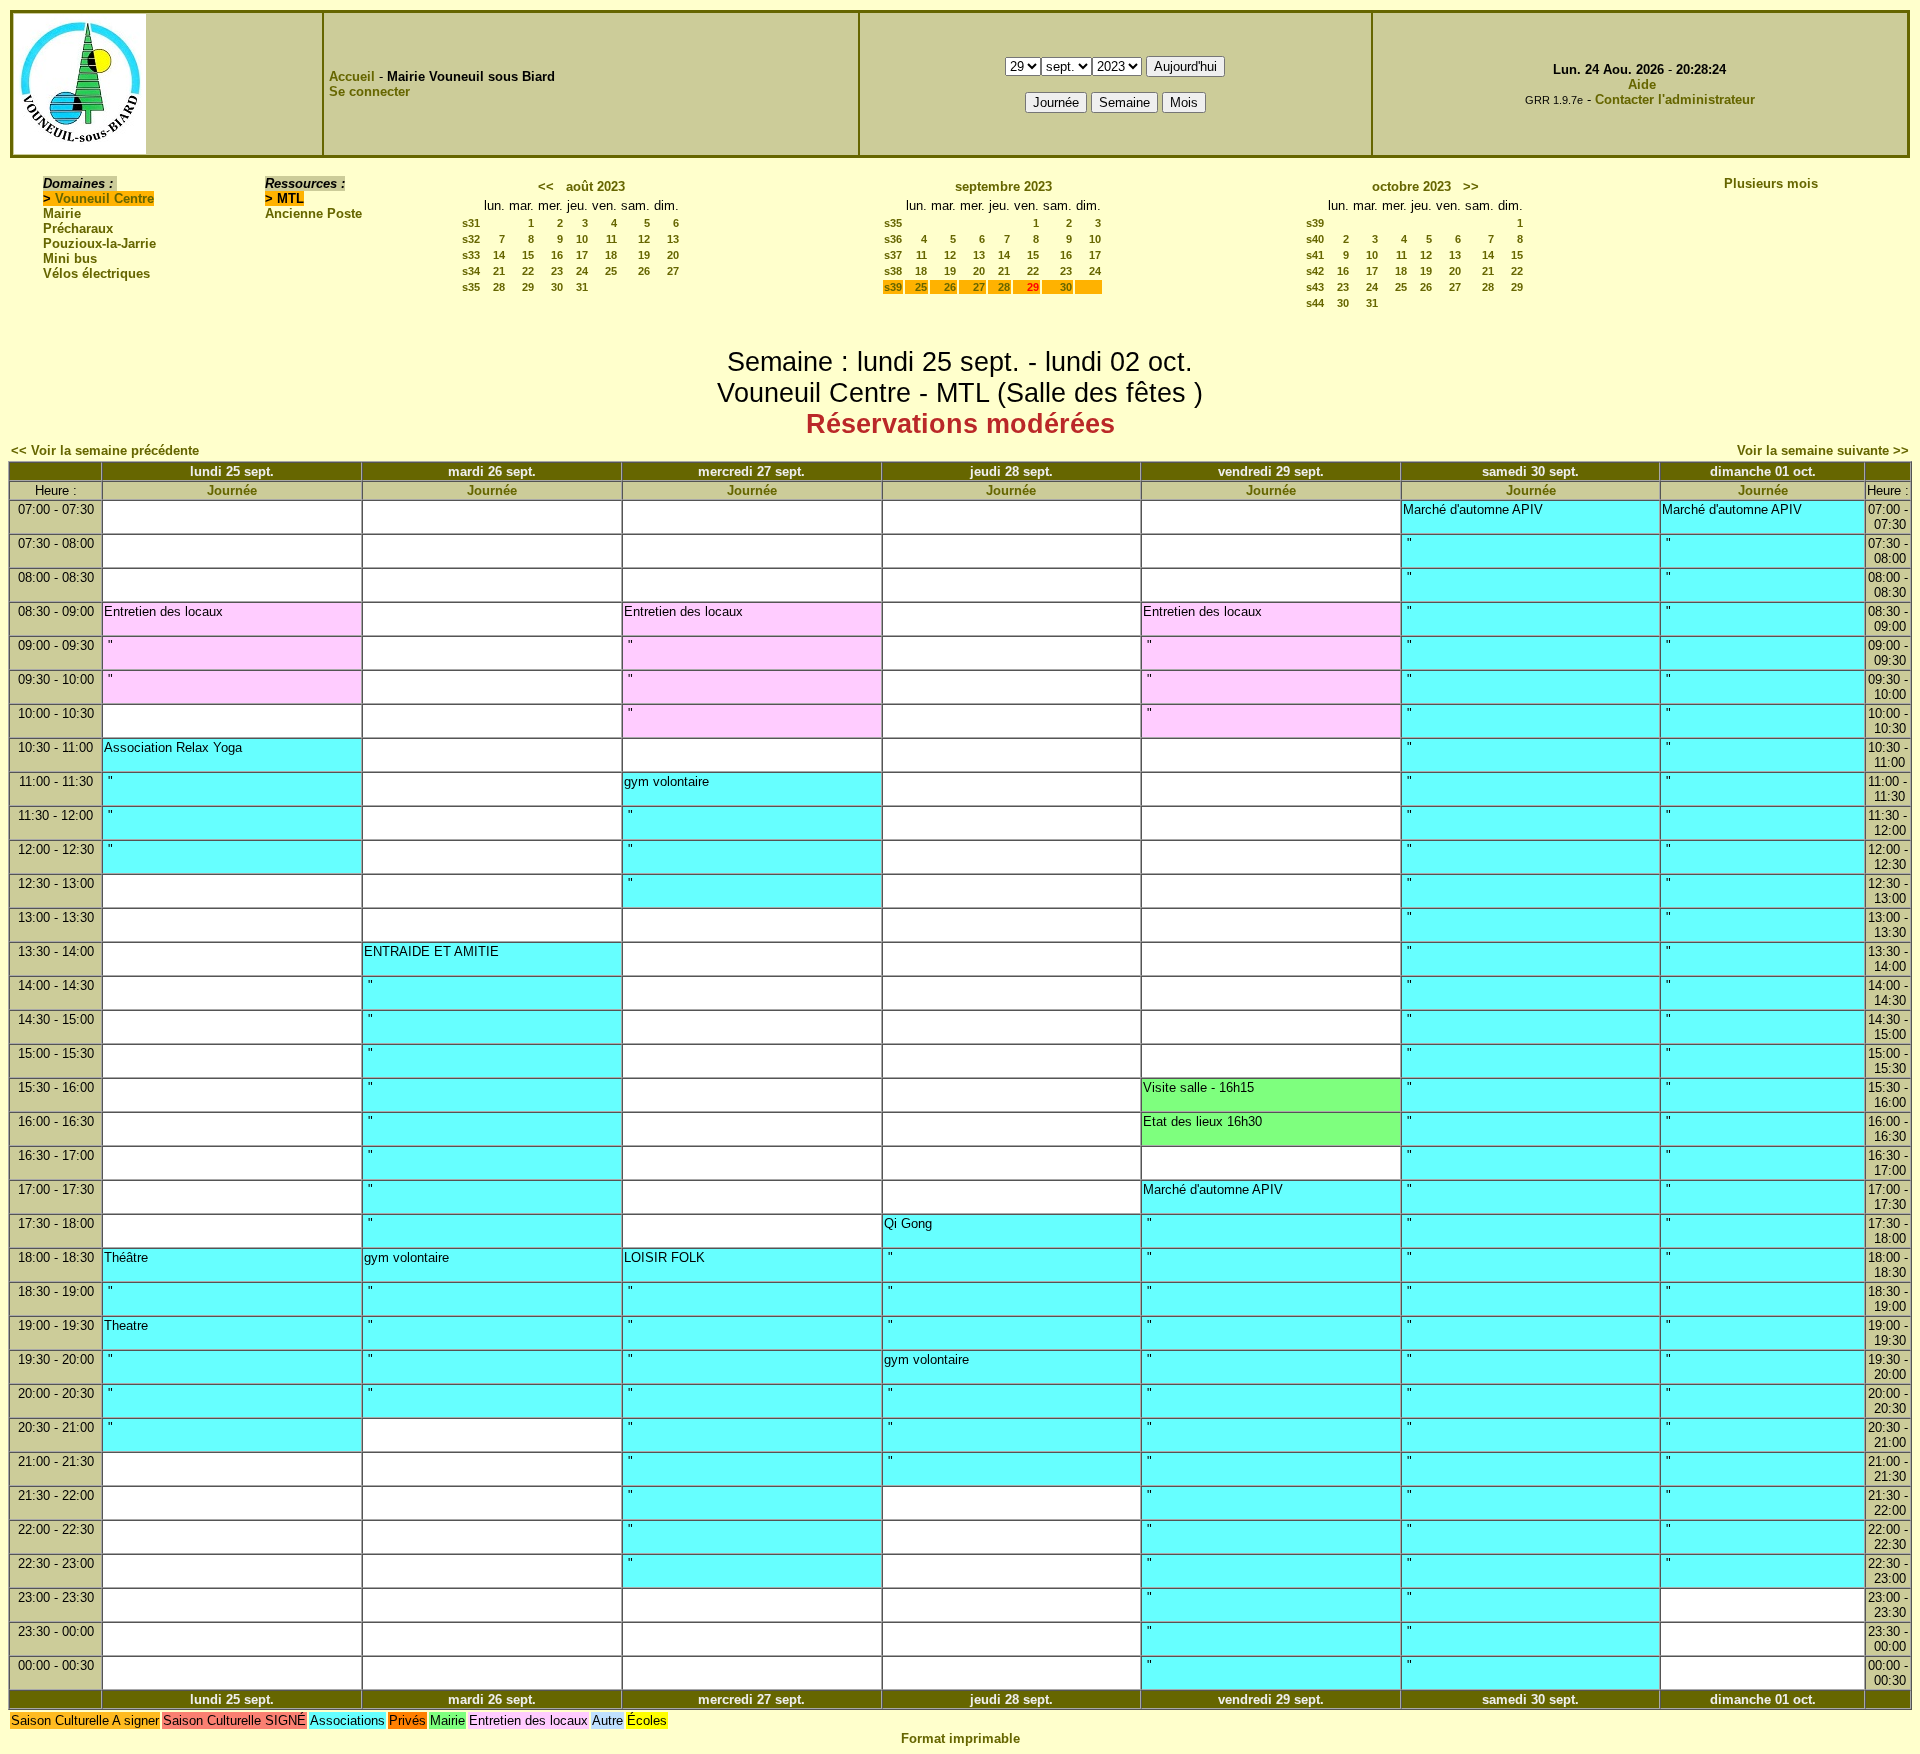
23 (557, 271)
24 (582, 271)
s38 (893, 271)
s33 (471, 255)
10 (582, 239)
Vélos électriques (96, 273)
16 (557, 255)
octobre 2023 (1411, 186)
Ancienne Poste (313, 213)
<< (546, 186)
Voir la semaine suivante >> (1823, 450)
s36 (893, 239)
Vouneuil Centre (104, 198)
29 (528, 287)
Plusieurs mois (1771, 183)
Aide (1642, 84)
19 (644, 255)
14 (499, 255)
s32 (471, 239)
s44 (1315, 303)
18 (611, 255)
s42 (1315, 271)
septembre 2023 (1003, 186)
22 (528, 271)
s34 (471, 271)
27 (673, 271)
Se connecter (369, 91)
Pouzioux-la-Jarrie (99, 243)
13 (673, 239)
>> (1471, 186)
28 (499, 287)
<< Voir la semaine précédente (105, 450)
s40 (1315, 239)
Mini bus (70, 258)
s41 (1315, 255)
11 (611, 239)
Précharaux (78, 228)
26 (644, 271)
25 (611, 271)
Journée (232, 490)
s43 (1315, 287)
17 (582, 255)
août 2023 (595, 186)
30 (557, 287)
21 (499, 271)
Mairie (62, 213)
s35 (471, 287)
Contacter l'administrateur (1675, 99)
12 (644, 239)
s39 (893, 287)
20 (673, 255)
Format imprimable (960, 1738)
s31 (471, 223)
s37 (893, 255)
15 (528, 255)
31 (582, 287)
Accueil (352, 76)
